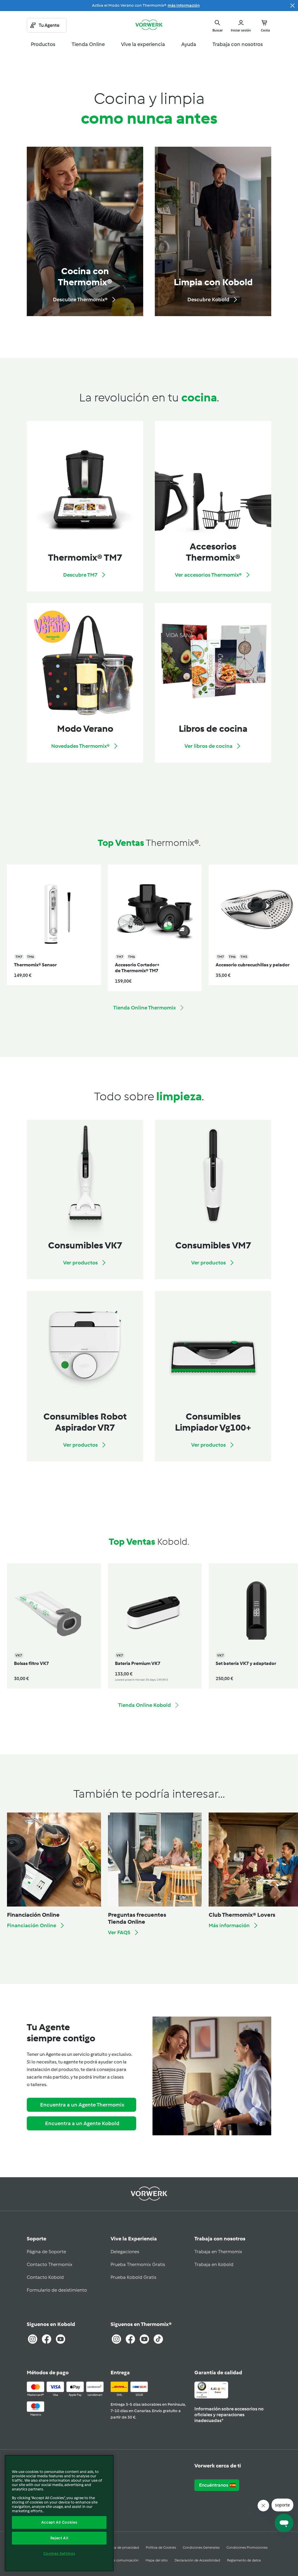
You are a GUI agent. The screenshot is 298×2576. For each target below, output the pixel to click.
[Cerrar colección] (292, 6)
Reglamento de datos (244, 2560)
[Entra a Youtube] (61, 2339)
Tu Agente (49, 25)
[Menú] (225, 2385)
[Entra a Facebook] (47, 2339)
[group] (50, 928)
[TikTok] (158, 2339)
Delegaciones (125, 2252)
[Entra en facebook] (130, 2339)
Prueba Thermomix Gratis (138, 2264)
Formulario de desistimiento (57, 2290)
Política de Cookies (161, 2547)
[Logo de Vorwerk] (149, 25)
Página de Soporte (46, 2252)
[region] (59, 2513)
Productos (43, 44)
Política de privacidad (122, 2547)
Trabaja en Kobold (214, 2264)
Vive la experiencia (143, 44)
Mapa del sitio (157, 2560)
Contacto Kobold (45, 2277)
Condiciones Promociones (247, 2547)
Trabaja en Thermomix (218, 2252)
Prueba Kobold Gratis (133, 2277)
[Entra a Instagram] (33, 2339)
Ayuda (189, 44)
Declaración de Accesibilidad (197, 2560)
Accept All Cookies (59, 2522)
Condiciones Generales (201, 2547)
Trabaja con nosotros (238, 44)
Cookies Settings (59, 2553)
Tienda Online (88, 44)
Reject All (59, 2538)
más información (184, 5)
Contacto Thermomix (50, 2264)
